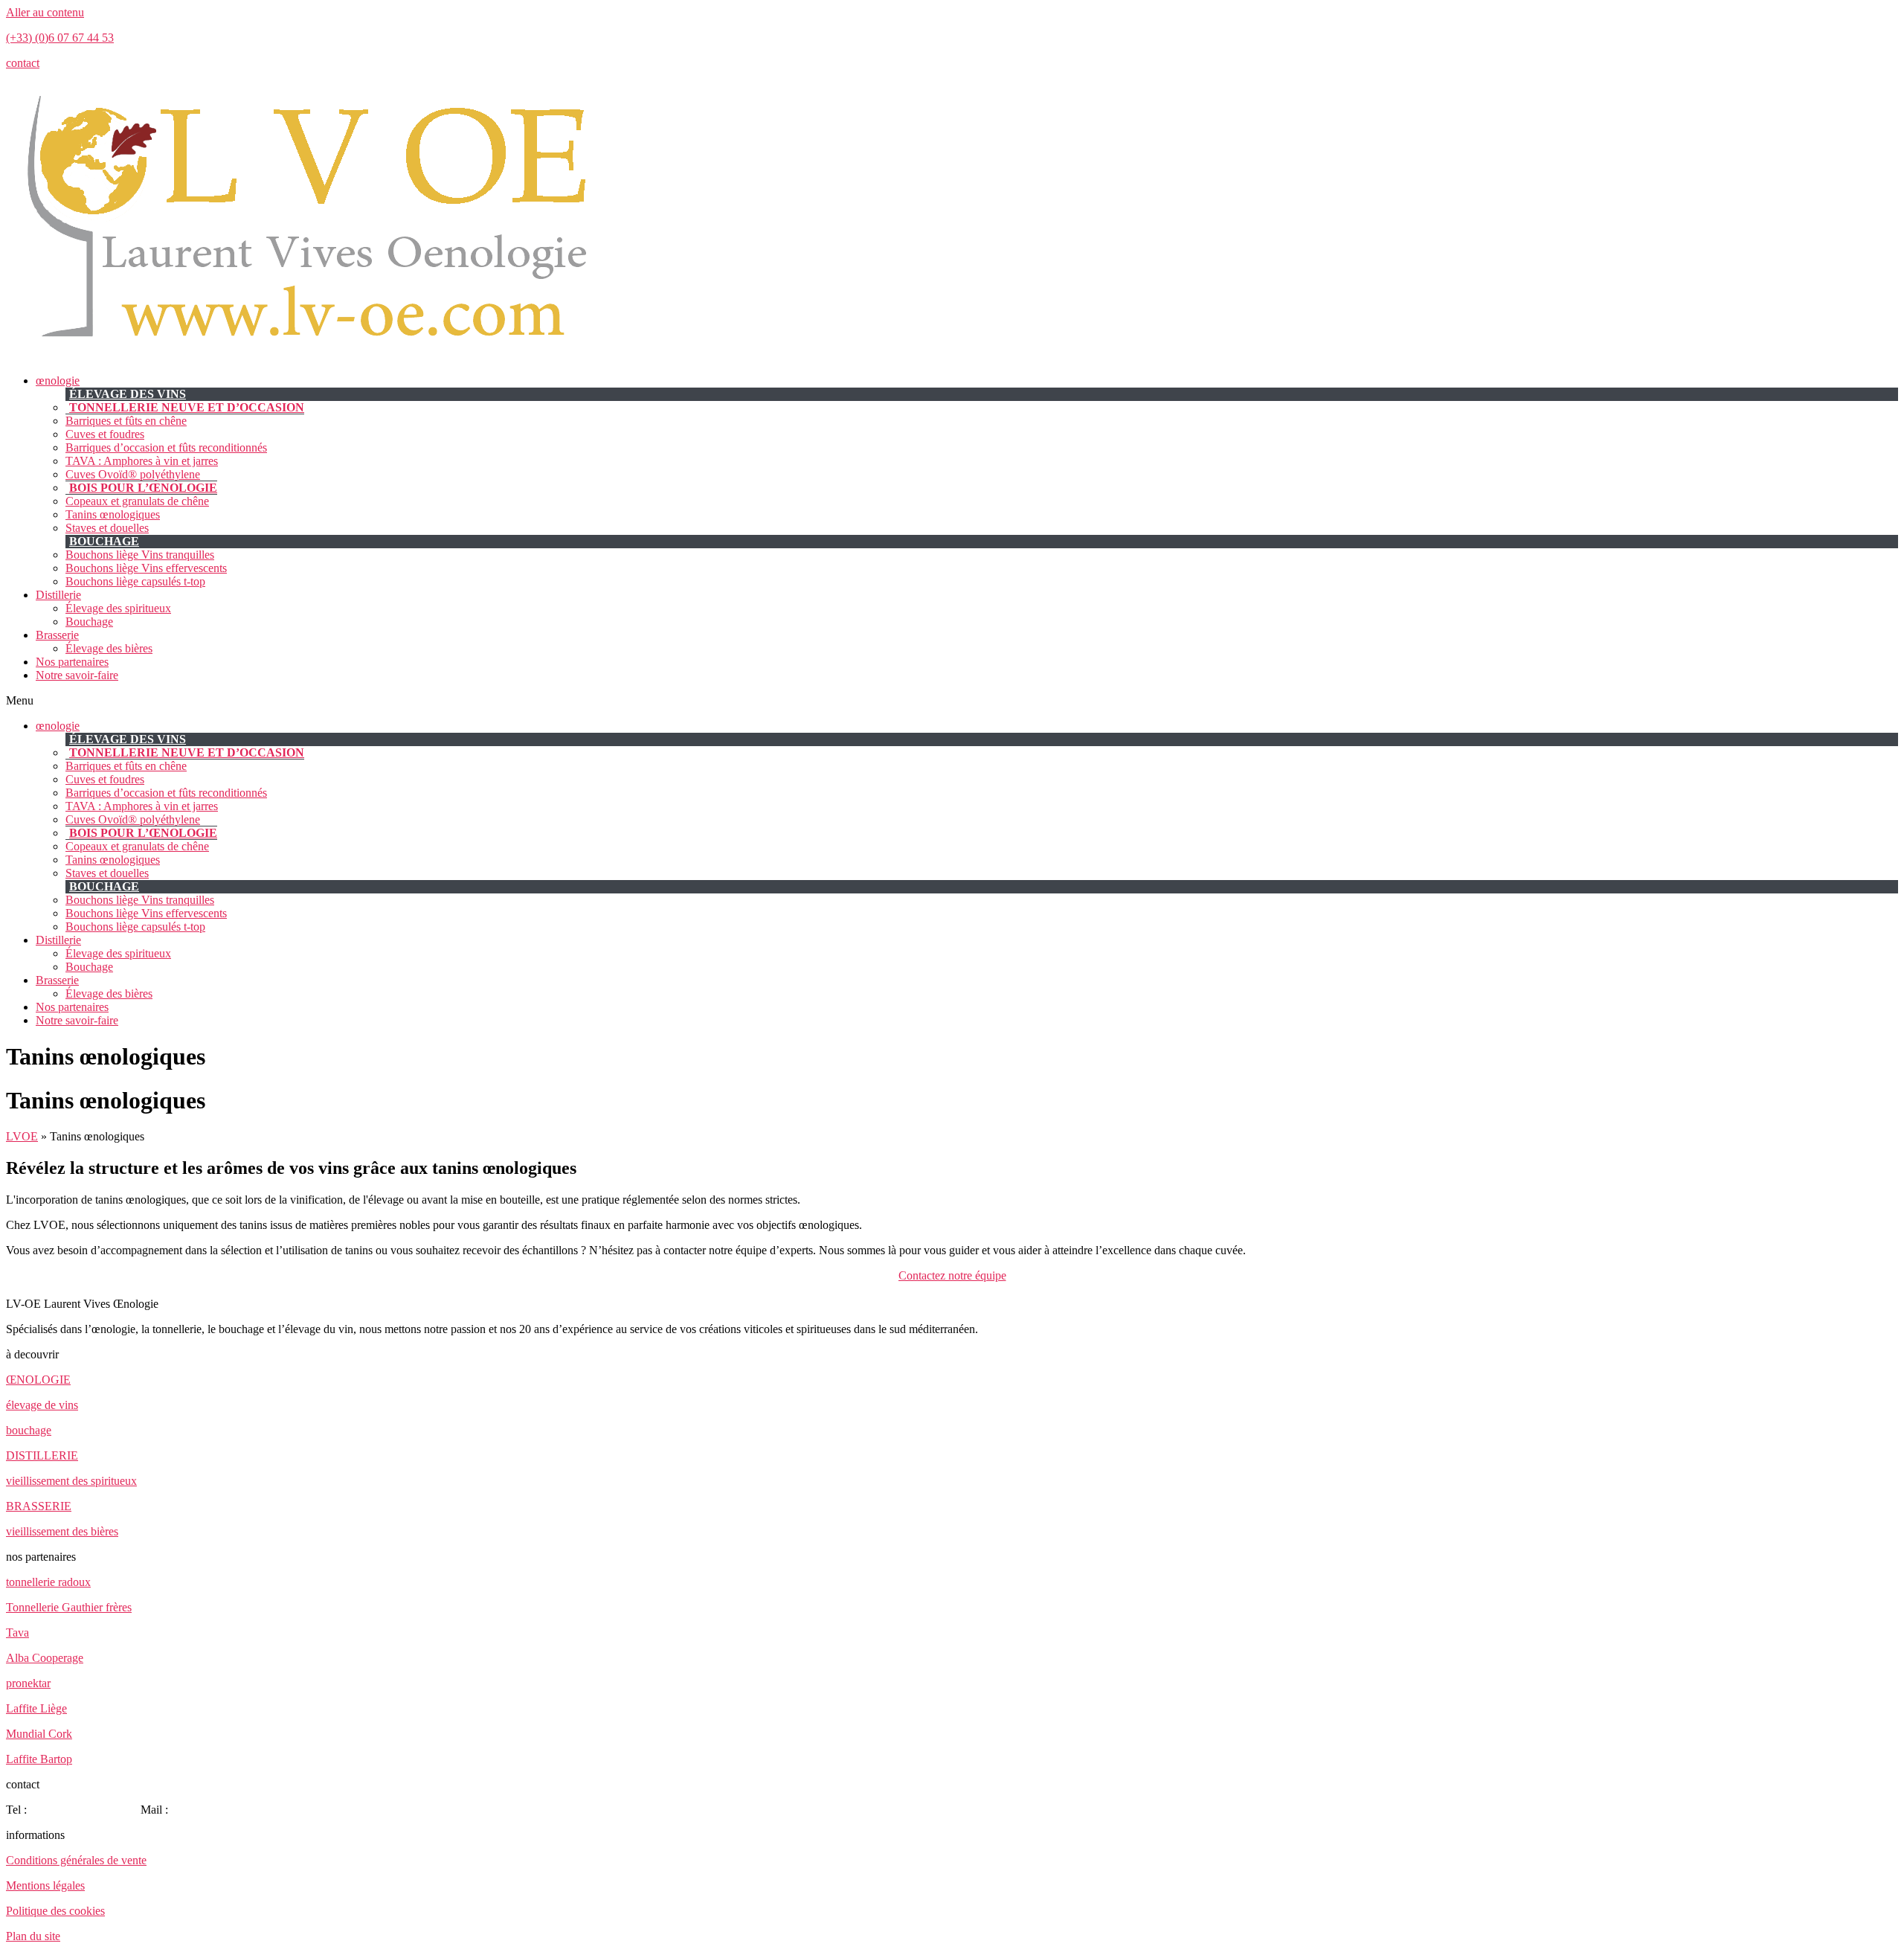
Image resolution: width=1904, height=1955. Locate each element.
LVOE (22, 1136)
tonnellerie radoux (48, 1582)
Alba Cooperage (45, 1658)
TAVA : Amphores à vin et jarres (142, 461)
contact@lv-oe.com (217, 1810)
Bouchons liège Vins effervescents (146, 568)
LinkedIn (287, 1810)
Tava (17, 1633)
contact (23, 63)
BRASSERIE (39, 1506)
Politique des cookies (55, 1911)
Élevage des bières (109, 648)
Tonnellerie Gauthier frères (69, 1607)
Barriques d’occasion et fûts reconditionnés (166, 447)
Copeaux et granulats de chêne (137, 501)
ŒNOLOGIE (38, 1380)
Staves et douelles (107, 528)
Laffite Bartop (39, 1759)
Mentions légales (45, 1885)
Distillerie (58, 595)
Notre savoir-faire (77, 675)
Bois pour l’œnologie (143, 488)
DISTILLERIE (42, 1455)
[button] (952, 701)
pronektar (28, 1683)
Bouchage (104, 541)
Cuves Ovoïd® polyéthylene (133, 474)
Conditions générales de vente (76, 1860)
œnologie (58, 381)
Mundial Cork (39, 1734)
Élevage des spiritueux (118, 608)
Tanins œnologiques (113, 514)
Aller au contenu (45, 12)
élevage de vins (42, 1405)
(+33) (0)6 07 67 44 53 (60, 38)
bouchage (29, 1430)
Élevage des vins (128, 394)
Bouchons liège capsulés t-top (135, 581)
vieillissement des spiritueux (71, 1481)
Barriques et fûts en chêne (126, 421)
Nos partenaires (72, 662)
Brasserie (57, 635)
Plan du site (33, 1936)
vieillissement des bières (62, 1531)
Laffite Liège (36, 1708)
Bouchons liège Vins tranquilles (140, 555)
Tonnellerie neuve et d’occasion (187, 407)
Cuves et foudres (105, 434)
